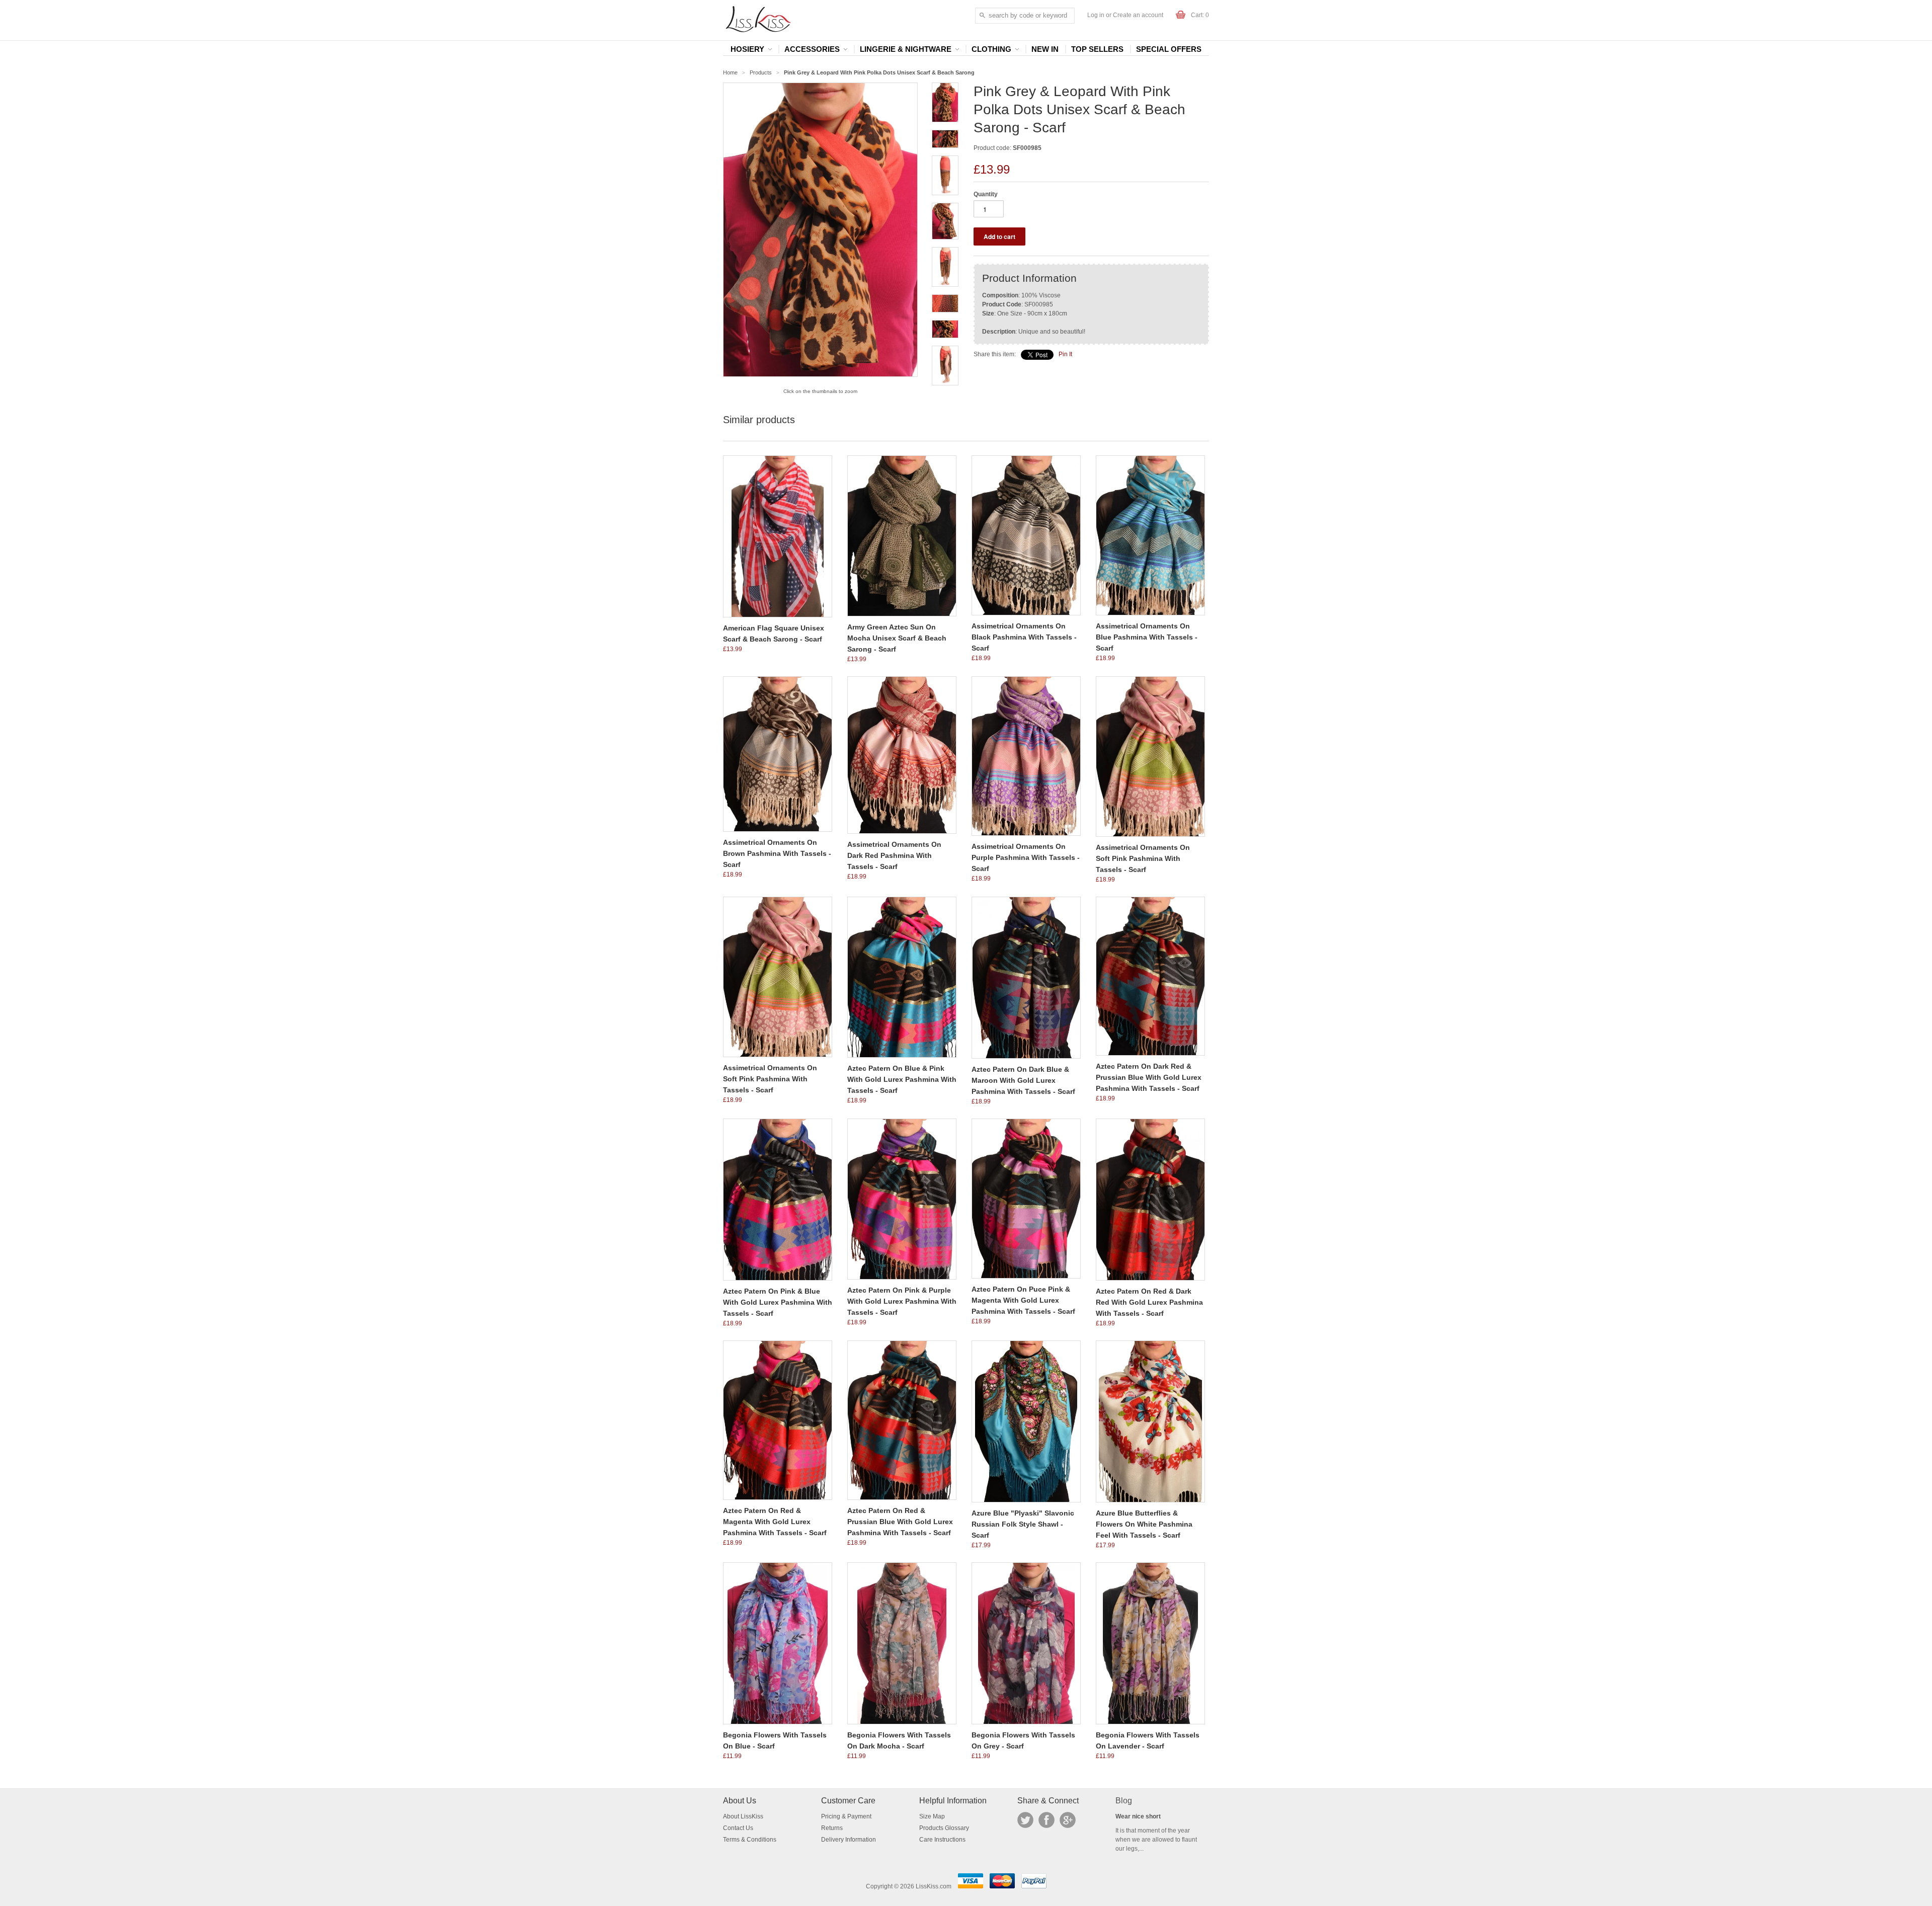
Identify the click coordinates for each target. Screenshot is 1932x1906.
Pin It (1065, 354)
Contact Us (738, 1828)
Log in (1096, 15)
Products (761, 72)
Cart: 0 (1200, 15)
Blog (1124, 1801)
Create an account (1138, 15)
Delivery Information (849, 1840)
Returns (832, 1828)
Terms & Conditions (750, 1840)
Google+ (1068, 1820)
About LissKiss (743, 1816)
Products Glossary (944, 1828)
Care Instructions (942, 1840)
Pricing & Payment (846, 1816)
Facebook (1046, 1820)
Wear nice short (1138, 1816)
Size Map (932, 1816)
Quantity (986, 194)
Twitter (1025, 1820)
